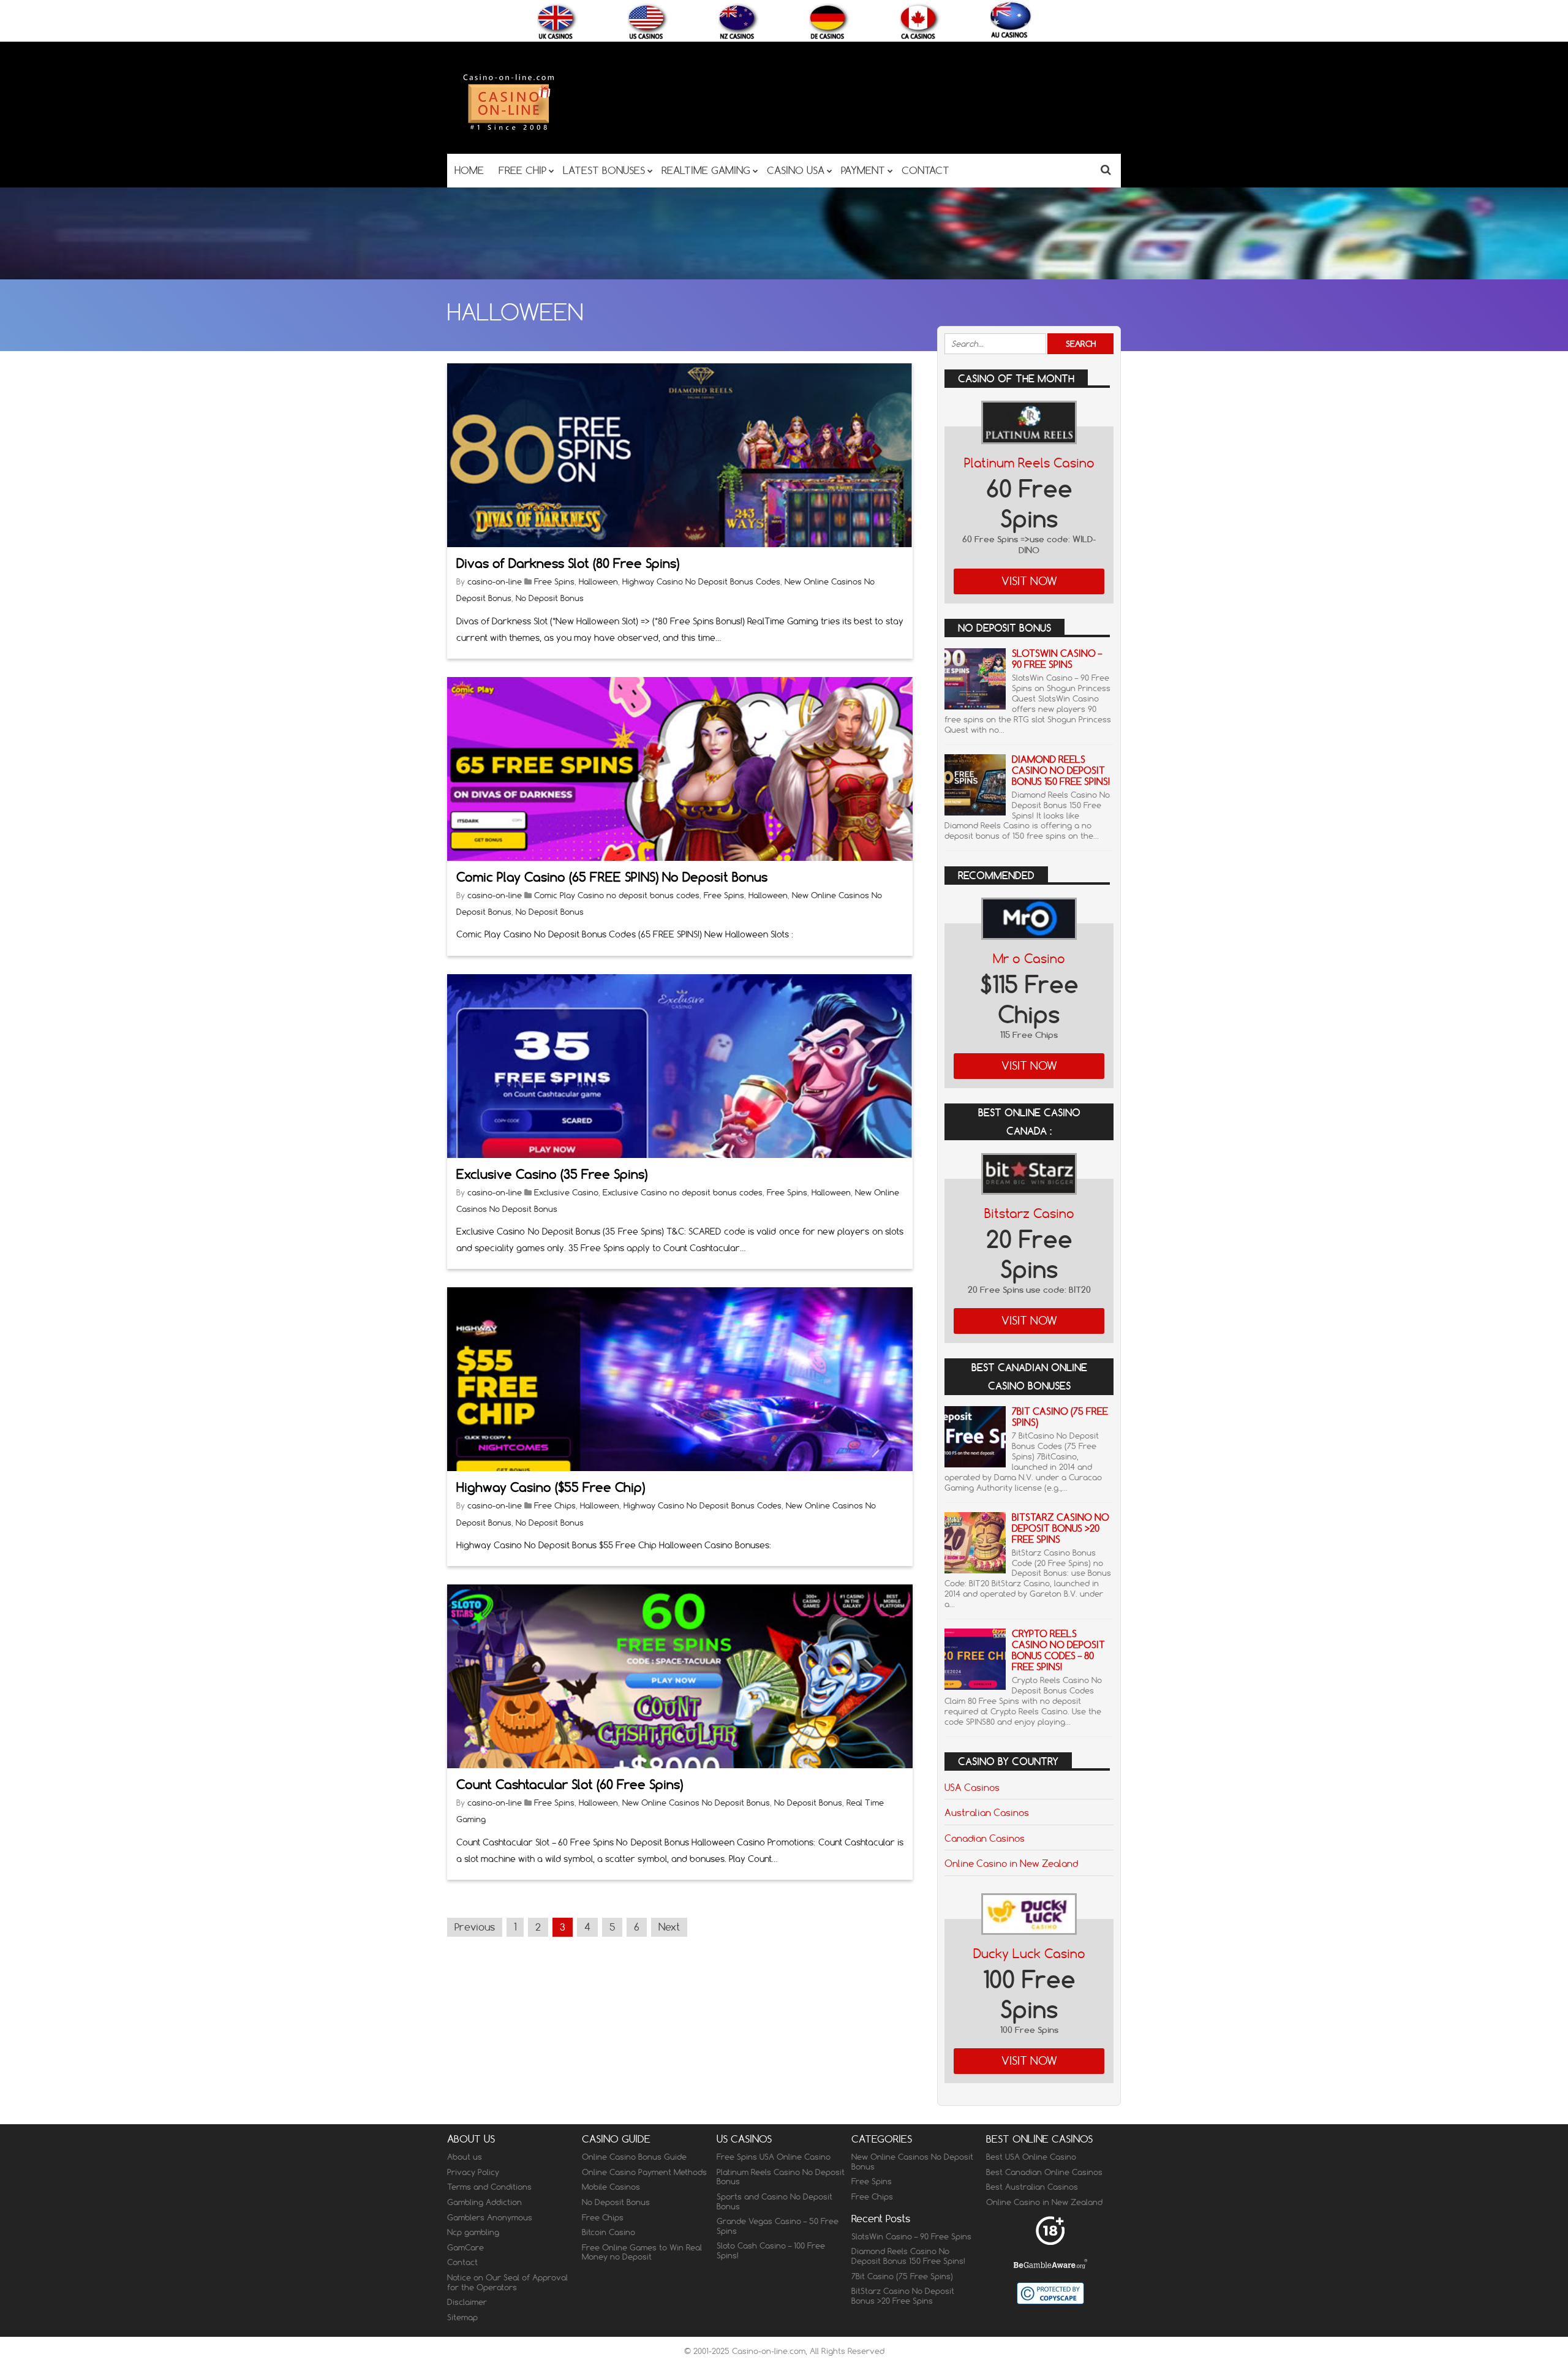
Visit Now (1029, 581)
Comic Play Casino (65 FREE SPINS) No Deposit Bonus (612, 877)
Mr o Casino (1029, 959)
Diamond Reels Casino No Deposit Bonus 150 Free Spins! (1061, 770)
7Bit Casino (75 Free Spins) (1060, 1417)
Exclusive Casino (566, 1192)
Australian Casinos (987, 1812)
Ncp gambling (473, 2232)
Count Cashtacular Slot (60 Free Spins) (570, 1784)
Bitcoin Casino (609, 2232)
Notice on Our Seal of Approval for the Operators (507, 2282)
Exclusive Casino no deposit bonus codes (683, 1192)
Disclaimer (467, 2302)
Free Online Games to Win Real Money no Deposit (642, 2252)
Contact (462, 2262)
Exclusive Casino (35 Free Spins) (552, 1174)
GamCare (466, 2247)
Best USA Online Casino (1031, 2157)
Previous (475, 1927)
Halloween (598, 581)
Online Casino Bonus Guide (634, 2157)
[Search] (1106, 169)
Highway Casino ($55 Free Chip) (551, 1487)
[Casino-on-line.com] (508, 130)
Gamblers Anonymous (490, 2217)
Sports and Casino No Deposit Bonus (775, 2201)
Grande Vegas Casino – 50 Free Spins (778, 2226)
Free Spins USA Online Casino (774, 2157)
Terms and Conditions (489, 2187)
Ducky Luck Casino (1029, 1954)
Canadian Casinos (985, 1838)
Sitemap (462, 2317)
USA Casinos (972, 1787)
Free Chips (555, 1505)
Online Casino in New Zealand (1011, 1863)
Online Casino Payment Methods (644, 2172)
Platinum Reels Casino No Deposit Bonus (781, 2177)
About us (465, 2157)
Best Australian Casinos (1032, 2187)
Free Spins (554, 581)
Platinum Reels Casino (1029, 463)
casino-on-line (495, 581)
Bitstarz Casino (1029, 1213)
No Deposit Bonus (550, 598)
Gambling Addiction (484, 2202)
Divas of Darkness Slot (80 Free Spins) (568, 563)
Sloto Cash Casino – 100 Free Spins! (771, 2250)
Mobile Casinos (611, 2187)
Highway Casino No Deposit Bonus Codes (701, 581)
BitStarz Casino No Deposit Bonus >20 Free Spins (1061, 1528)
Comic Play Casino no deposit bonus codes (617, 895)
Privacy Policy (473, 2172)
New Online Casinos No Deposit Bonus (696, 1803)
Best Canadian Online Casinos (1044, 2172)
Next (669, 1927)
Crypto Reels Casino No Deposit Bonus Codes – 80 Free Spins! (1058, 1650)
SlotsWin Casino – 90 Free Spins (1057, 659)
